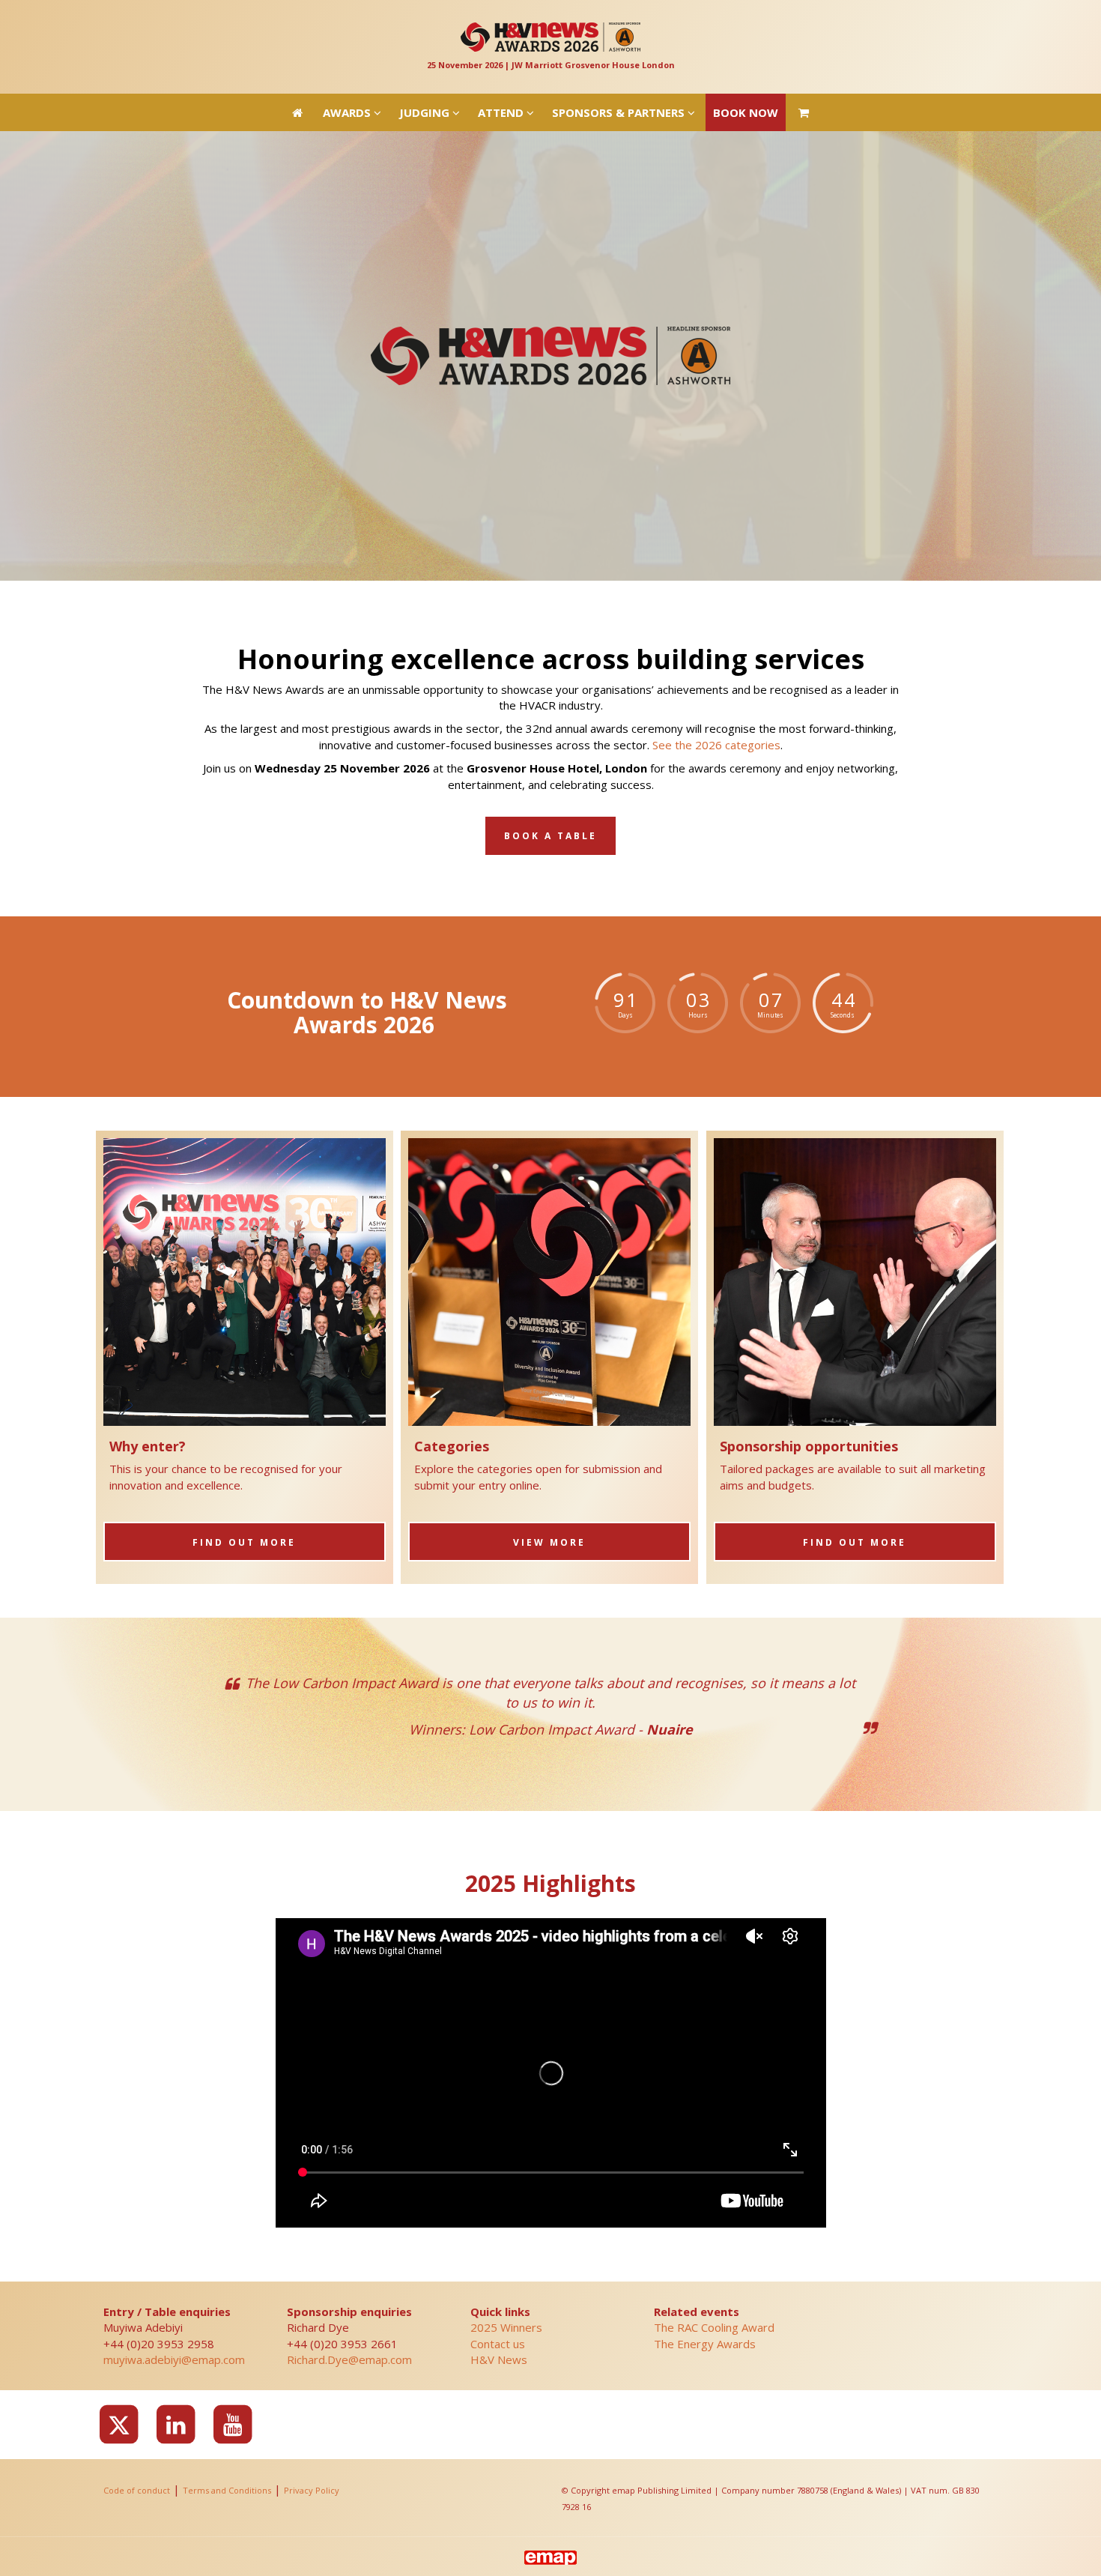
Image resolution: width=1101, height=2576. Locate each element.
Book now (746, 19)
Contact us (498, 2344)
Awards (348, 19)
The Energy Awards (705, 2344)
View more (549, 1542)
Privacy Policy (312, 2490)
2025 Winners (506, 2327)
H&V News (499, 2359)
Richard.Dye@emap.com (349, 2359)
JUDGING (426, 19)
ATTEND (502, 19)
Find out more (244, 1542)
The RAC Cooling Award (714, 2327)
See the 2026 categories (716, 745)
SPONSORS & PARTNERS (620, 19)
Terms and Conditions (227, 2490)
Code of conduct (137, 2490)
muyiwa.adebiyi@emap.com (174, 2359)
